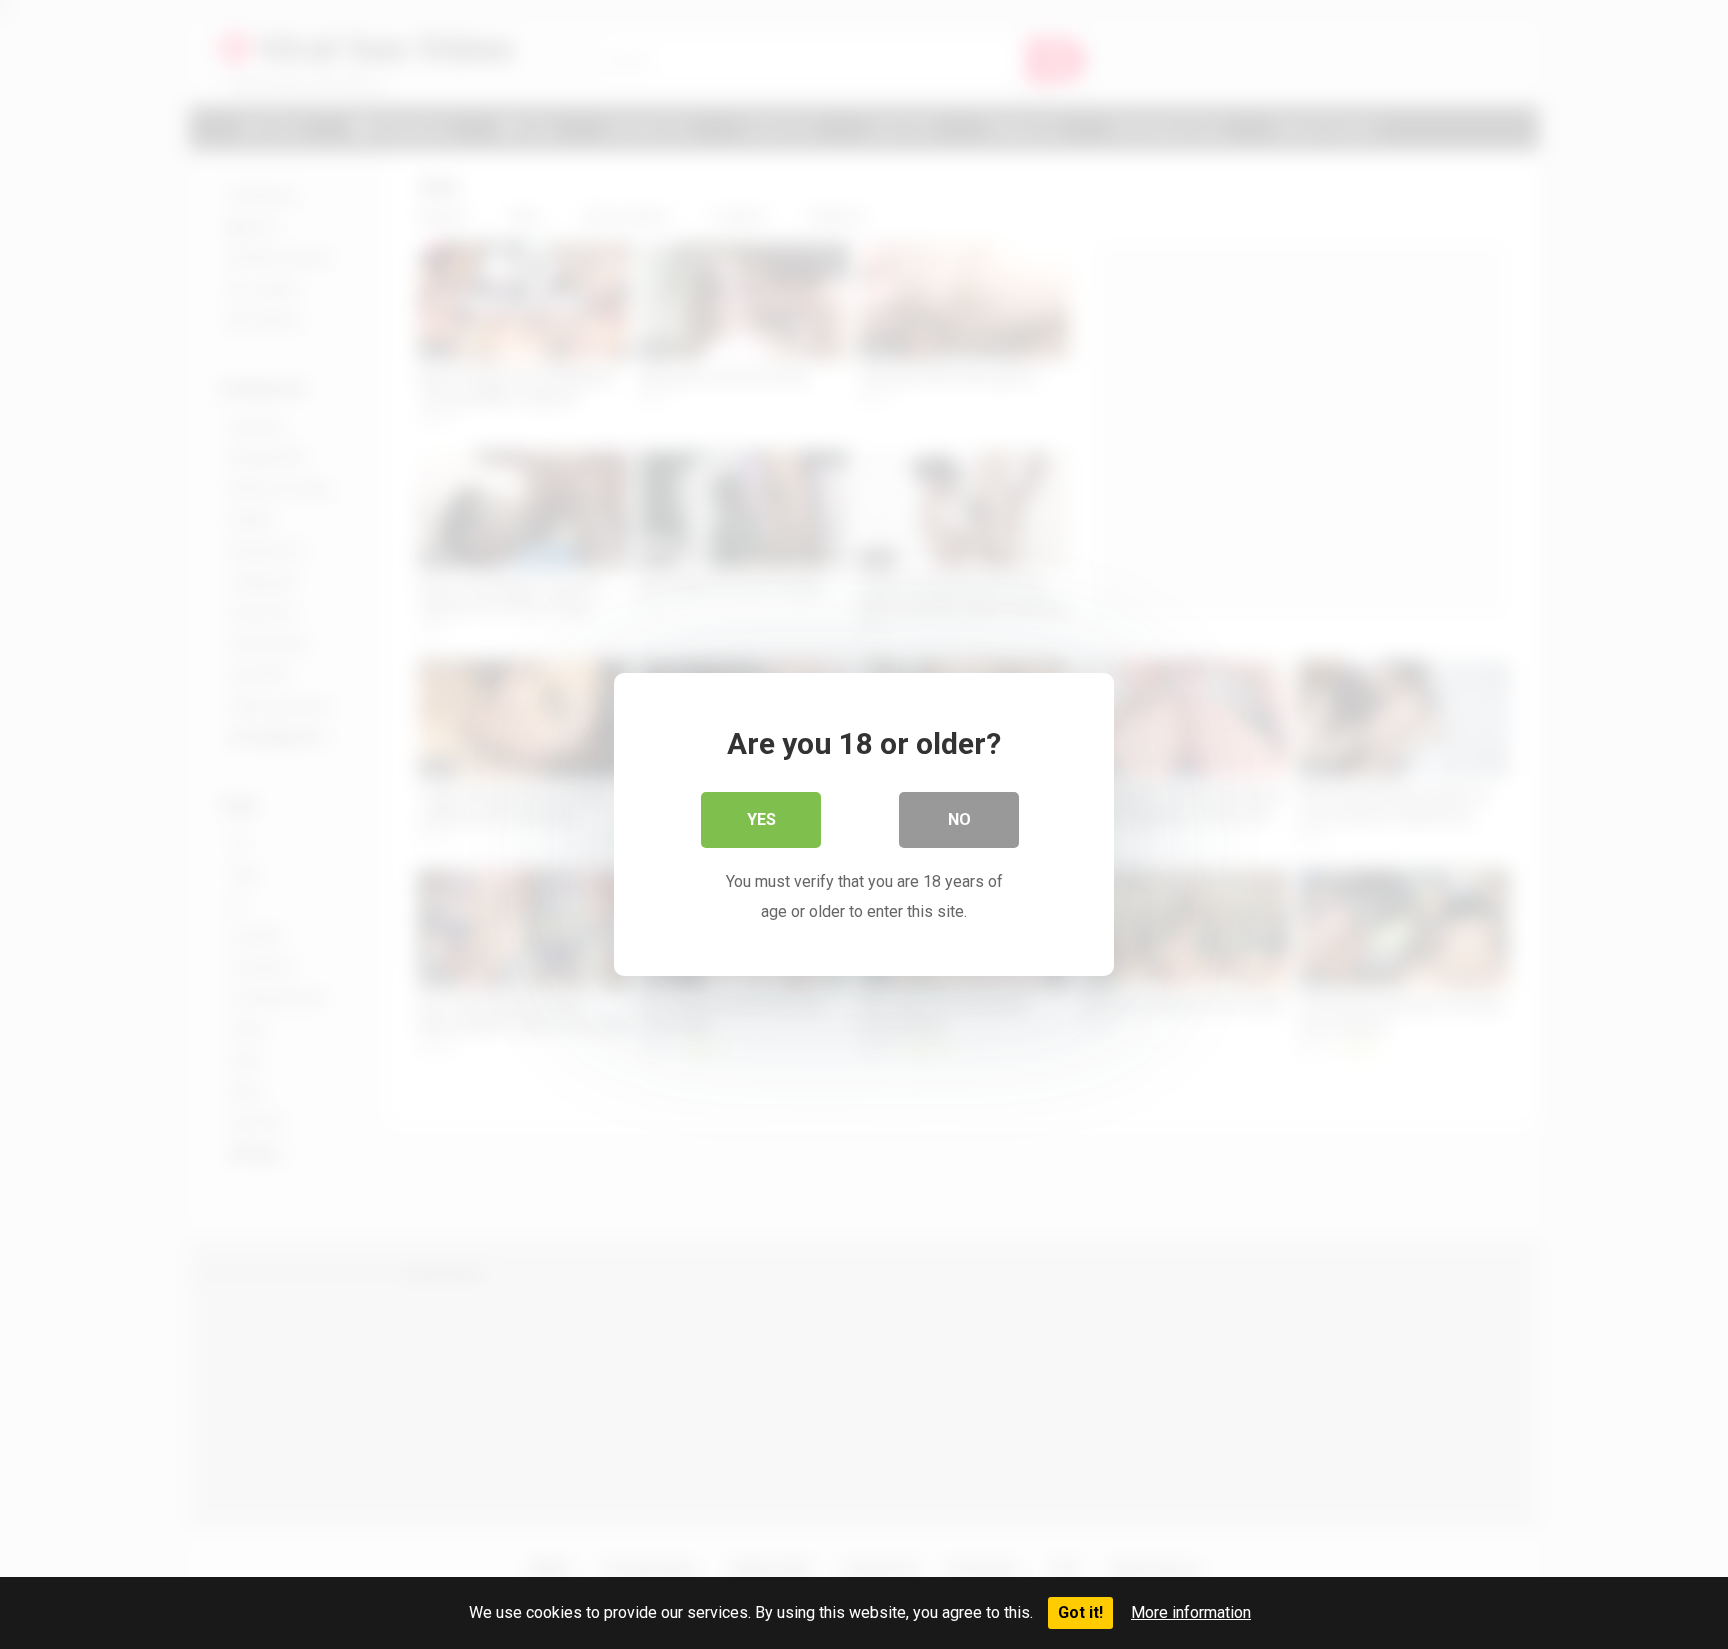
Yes (761, 819)
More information (1191, 1612)
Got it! (1080, 1612)
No (959, 819)
